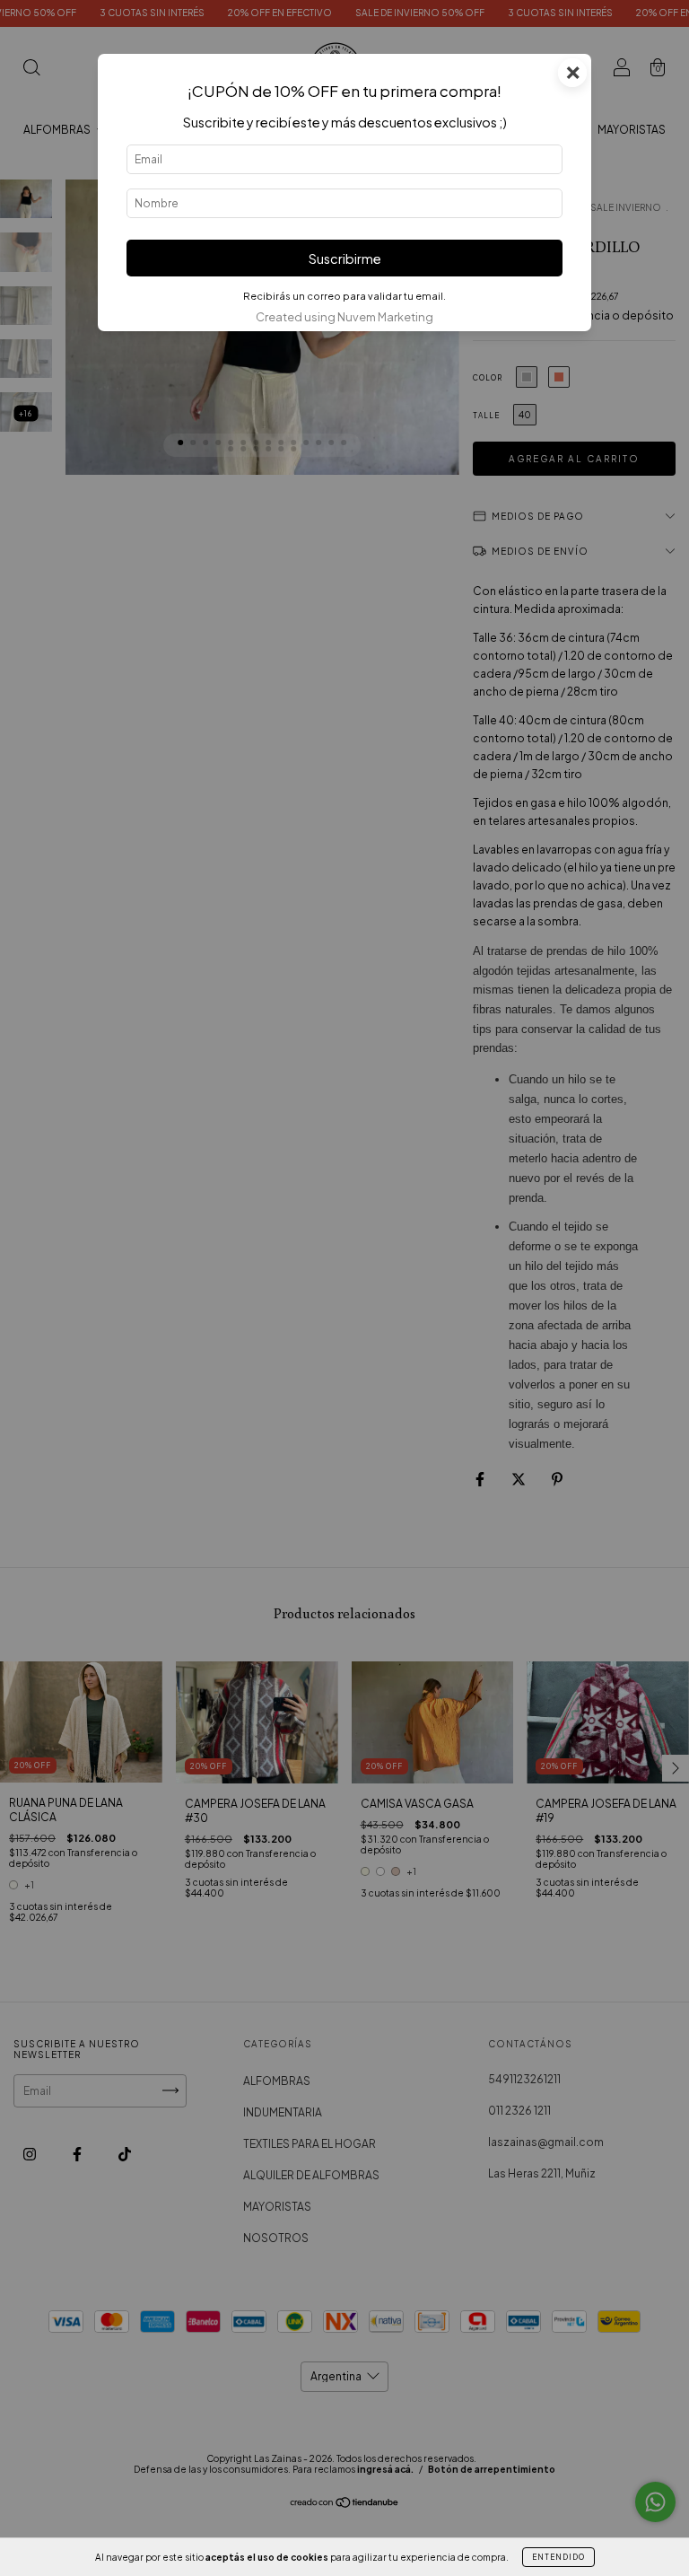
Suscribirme (345, 258)
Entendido (558, 2557)
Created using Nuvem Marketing (344, 317)
